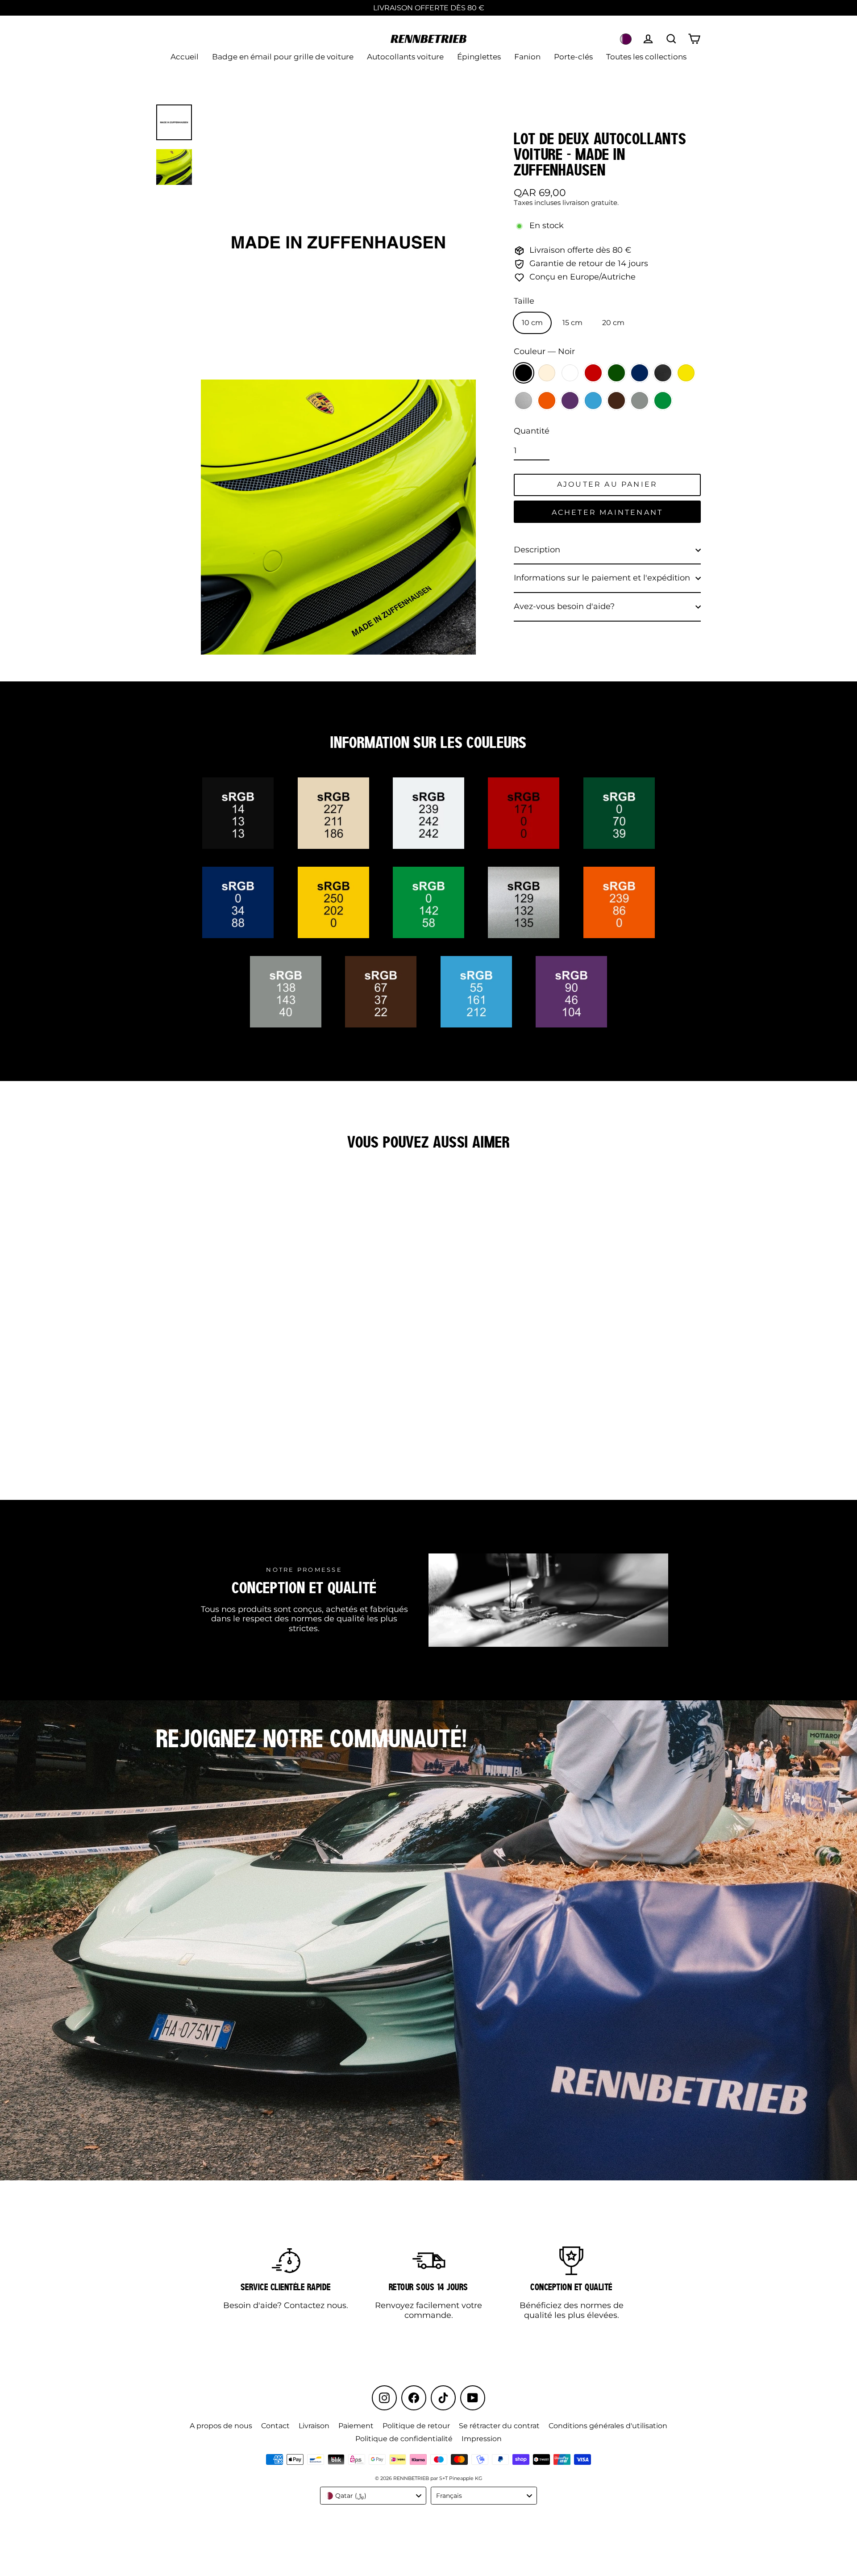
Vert (616, 373)
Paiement (356, 2426)
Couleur (544, 352)
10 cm (532, 323)
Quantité (532, 431)
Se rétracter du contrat (499, 2426)
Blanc (570, 373)
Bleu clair (593, 401)
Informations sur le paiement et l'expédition (602, 578)
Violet (570, 401)
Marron (616, 401)
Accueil (185, 57)
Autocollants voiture (405, 57)
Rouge (593, 373)
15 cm (572, 323)
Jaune (686, 373)
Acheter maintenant (607, 512)
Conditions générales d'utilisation (608, 2426)
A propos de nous (221, 2426)
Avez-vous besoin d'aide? (564, 606)
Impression (482, 2439)
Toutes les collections (646, 57)
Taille (524, 301)
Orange (547, 401)
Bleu (640, 373)
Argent (524, 401)
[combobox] (373, 2496)
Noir (524, 373)
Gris (640, 401)
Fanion (527, 57)
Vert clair (663, 401)
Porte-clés (573, 57)
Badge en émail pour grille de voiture (283, 57)
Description (537, 550)
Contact (275, 2426)
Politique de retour (416, 2426)
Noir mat (663, 373)
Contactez (304, 2305)
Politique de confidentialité (404, 2439)
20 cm (613, 323)
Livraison (314, 2426)
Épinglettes (479, 57)
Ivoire (547, 373)
